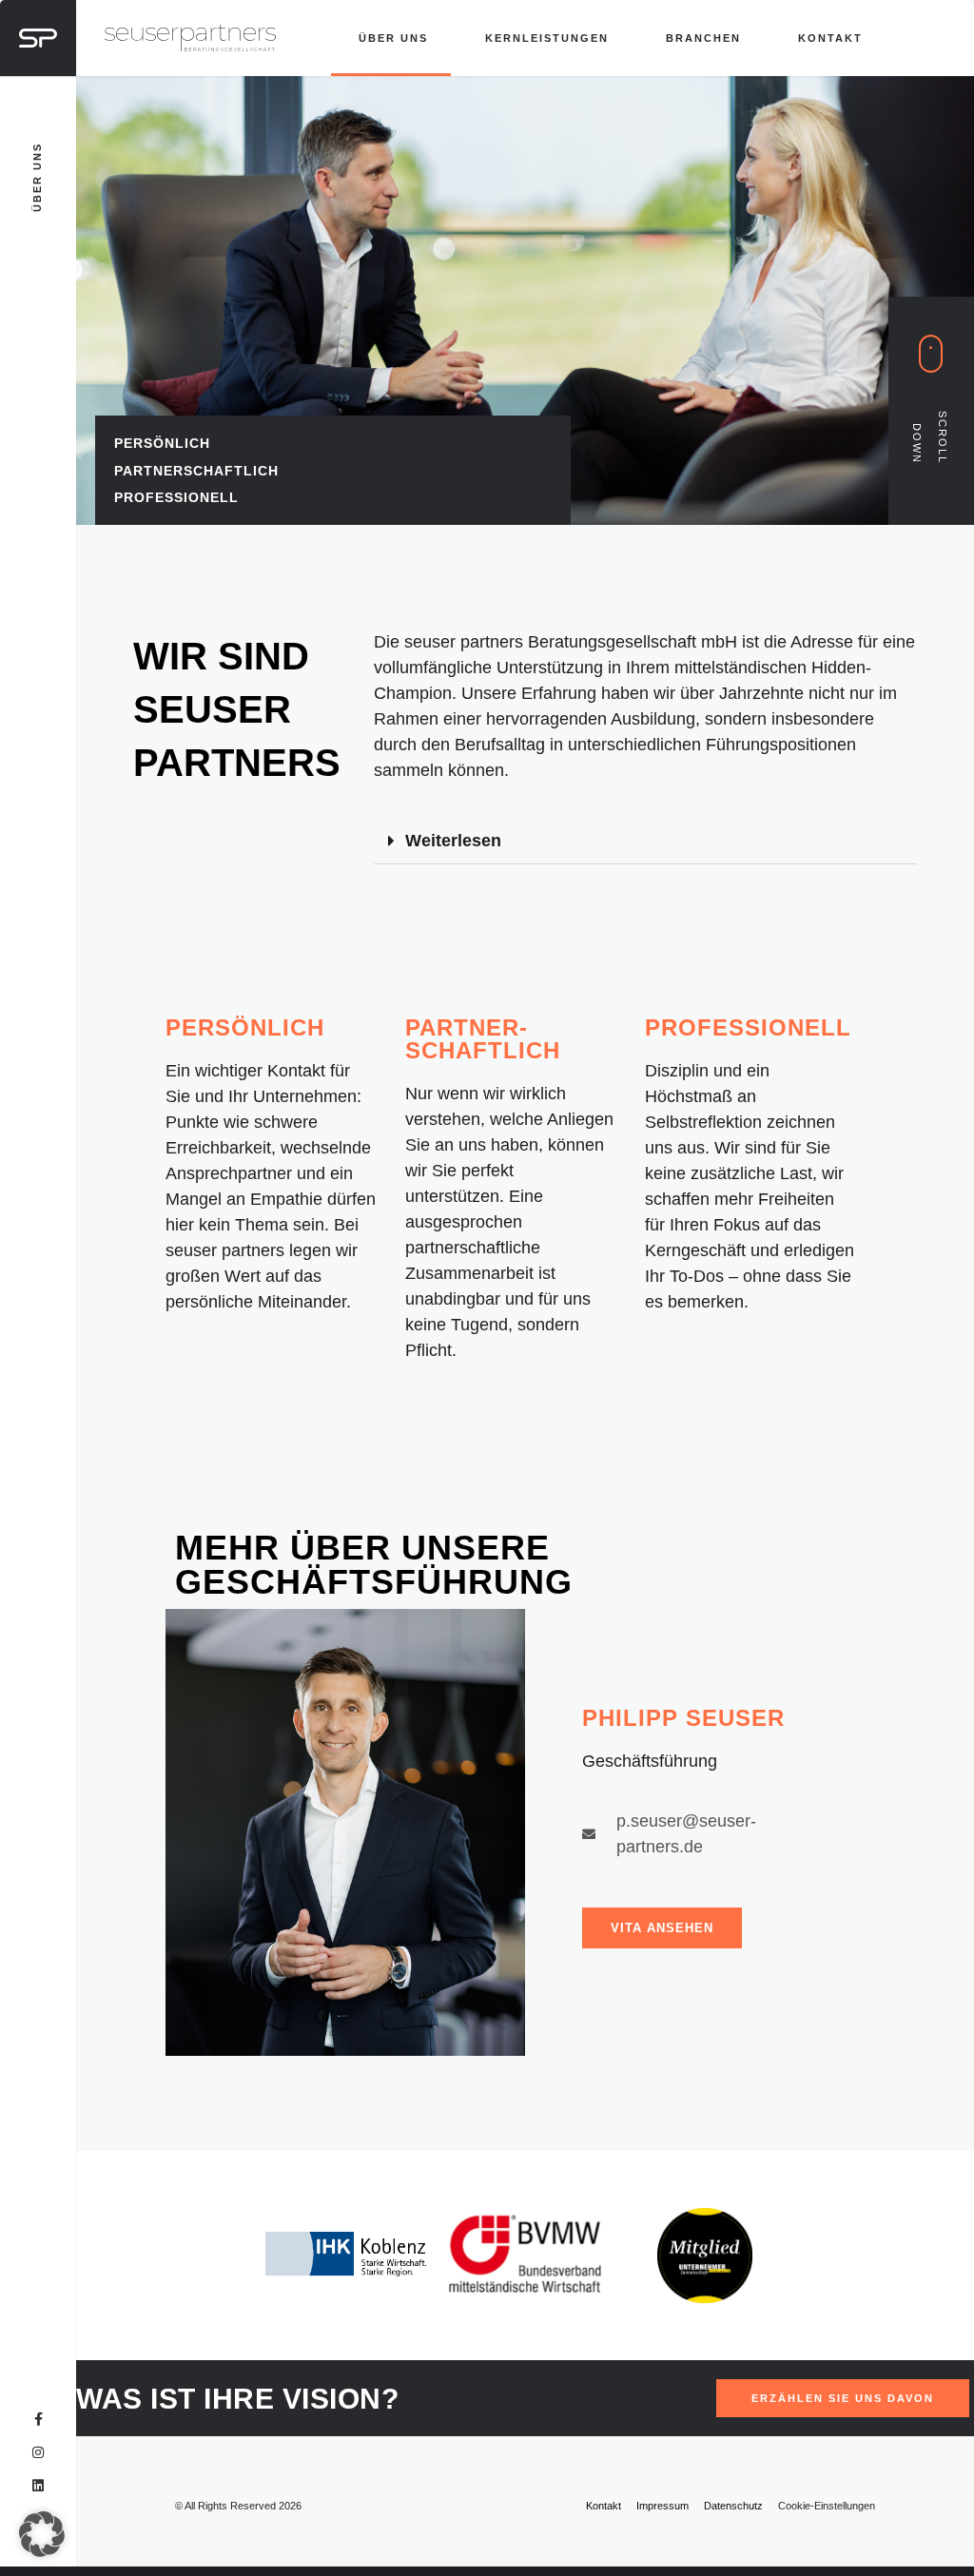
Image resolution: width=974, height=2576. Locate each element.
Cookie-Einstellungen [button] (827, 2506)
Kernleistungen (547, 38)
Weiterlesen (453, 841)
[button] (645, 841)
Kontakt (830, 38)
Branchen (703, 38)
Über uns (393, 38)
